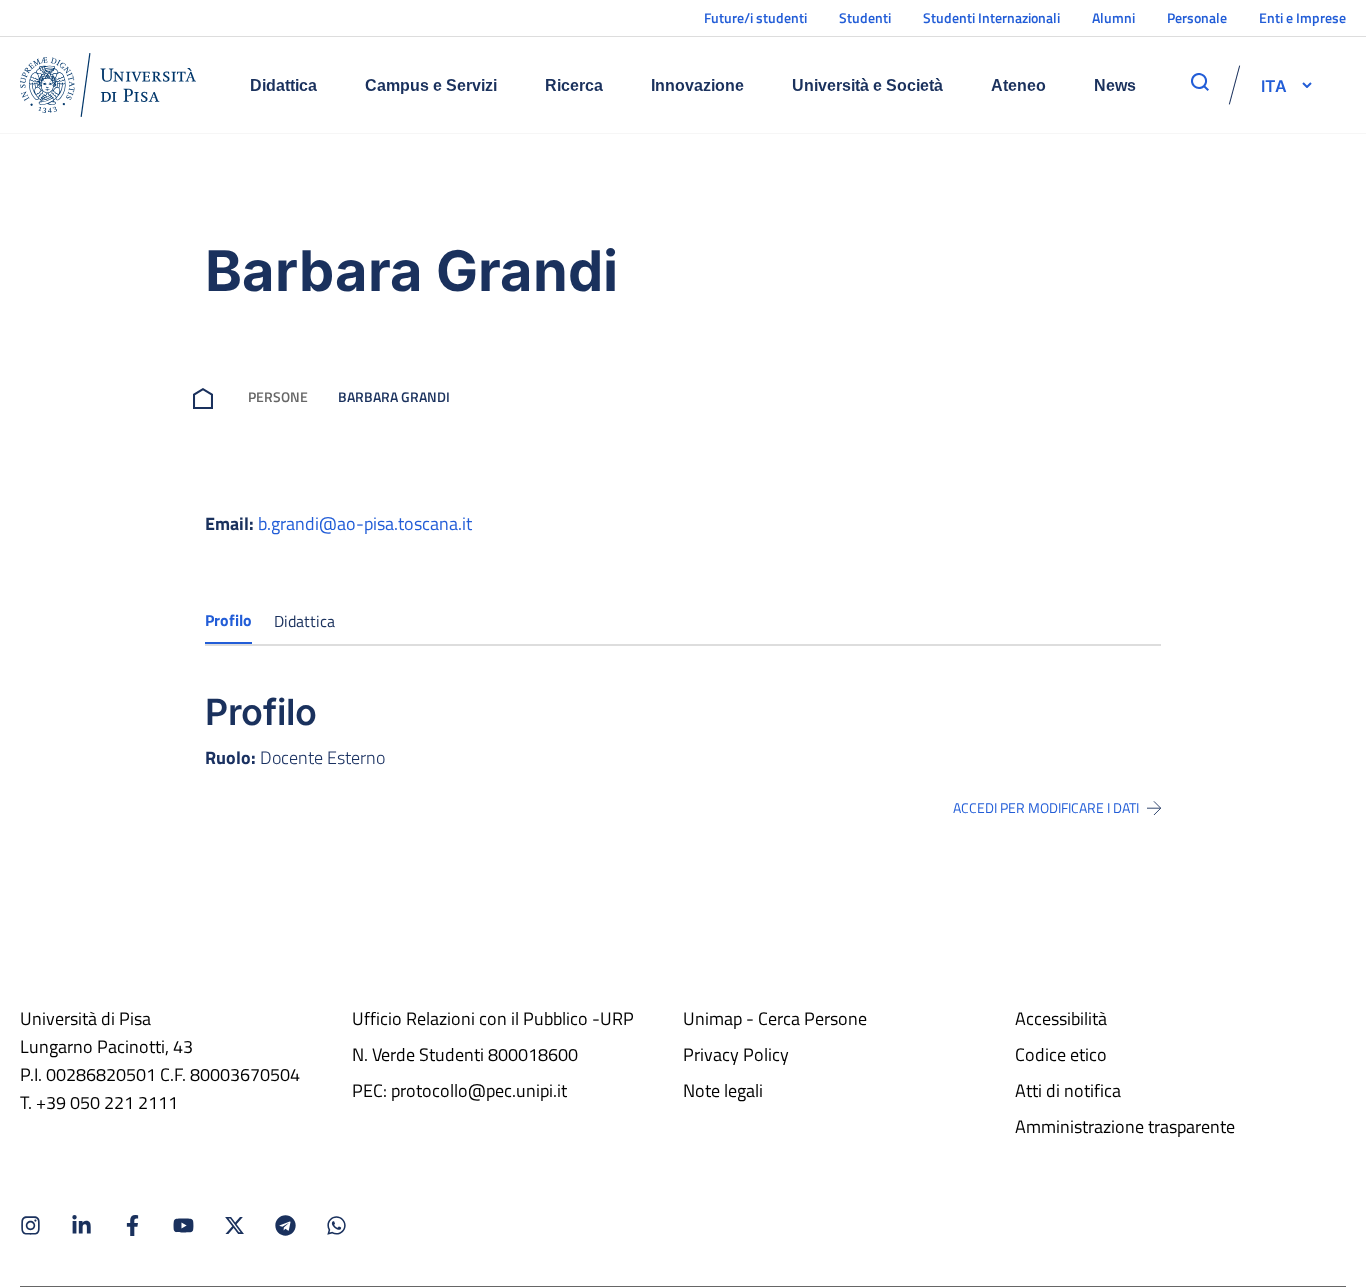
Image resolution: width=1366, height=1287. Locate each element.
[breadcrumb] (207, 396)
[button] (1274, 85)
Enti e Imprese (1302, 17)
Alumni (1113, 17)
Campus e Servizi (431, 85)
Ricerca (574, 85)
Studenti (865, 17)
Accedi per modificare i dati (1046, 808)
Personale (1197, 17)
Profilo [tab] (228, 620)
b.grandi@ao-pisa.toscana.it (365, 523)
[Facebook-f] (132, 1225)
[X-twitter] (234, 1225)
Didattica (283, 85)
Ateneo (1018, 85)
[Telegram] (285, 1225)
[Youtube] (183, 1225)
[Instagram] (30, 1225)
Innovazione (697, 85)
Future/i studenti (755, 17)
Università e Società (867, 85)
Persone (278, 396)
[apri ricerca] (1200, 82)
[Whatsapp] (336, 1225)
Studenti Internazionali (991, 17)
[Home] (108, 85)
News (1115, 85)
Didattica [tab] (304, 621)
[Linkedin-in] (81, 1225)
